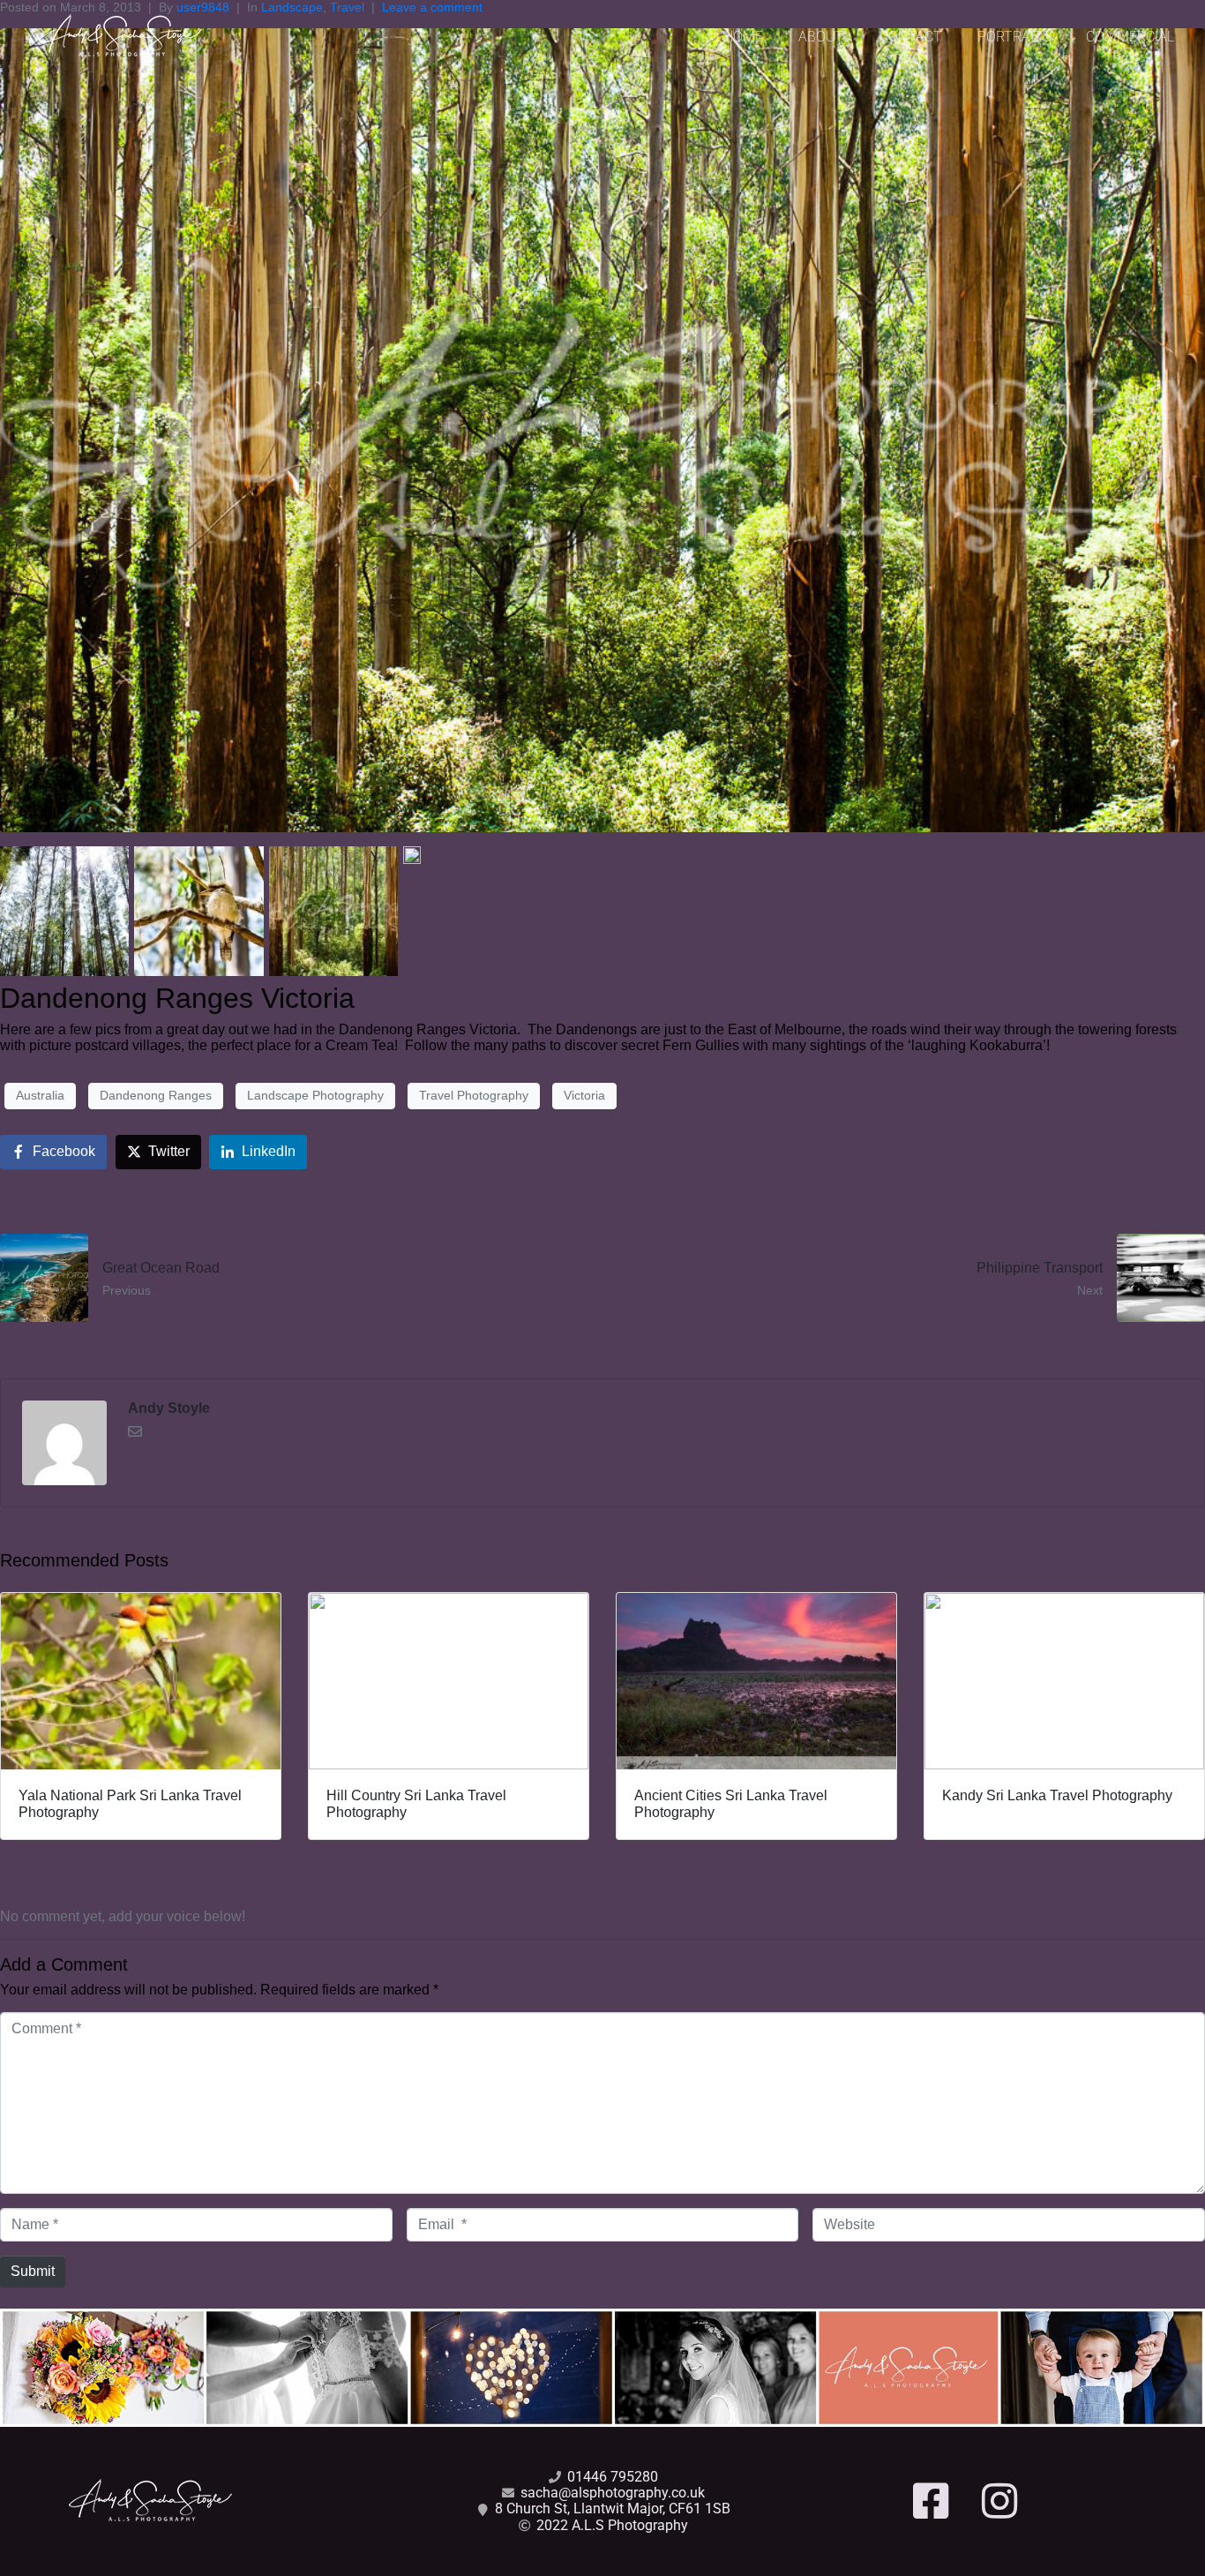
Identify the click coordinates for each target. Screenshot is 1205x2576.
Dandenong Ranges (156, 1095)
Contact (911, 37)
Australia (40, 1095)
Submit (33, 2271)
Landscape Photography (315, 1095)
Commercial (1130, 37)
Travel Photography (474, 1095)
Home (743, 37)
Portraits (1014, 37)
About (821, 37)
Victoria (584, 1095)
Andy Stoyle (169, 1408)
